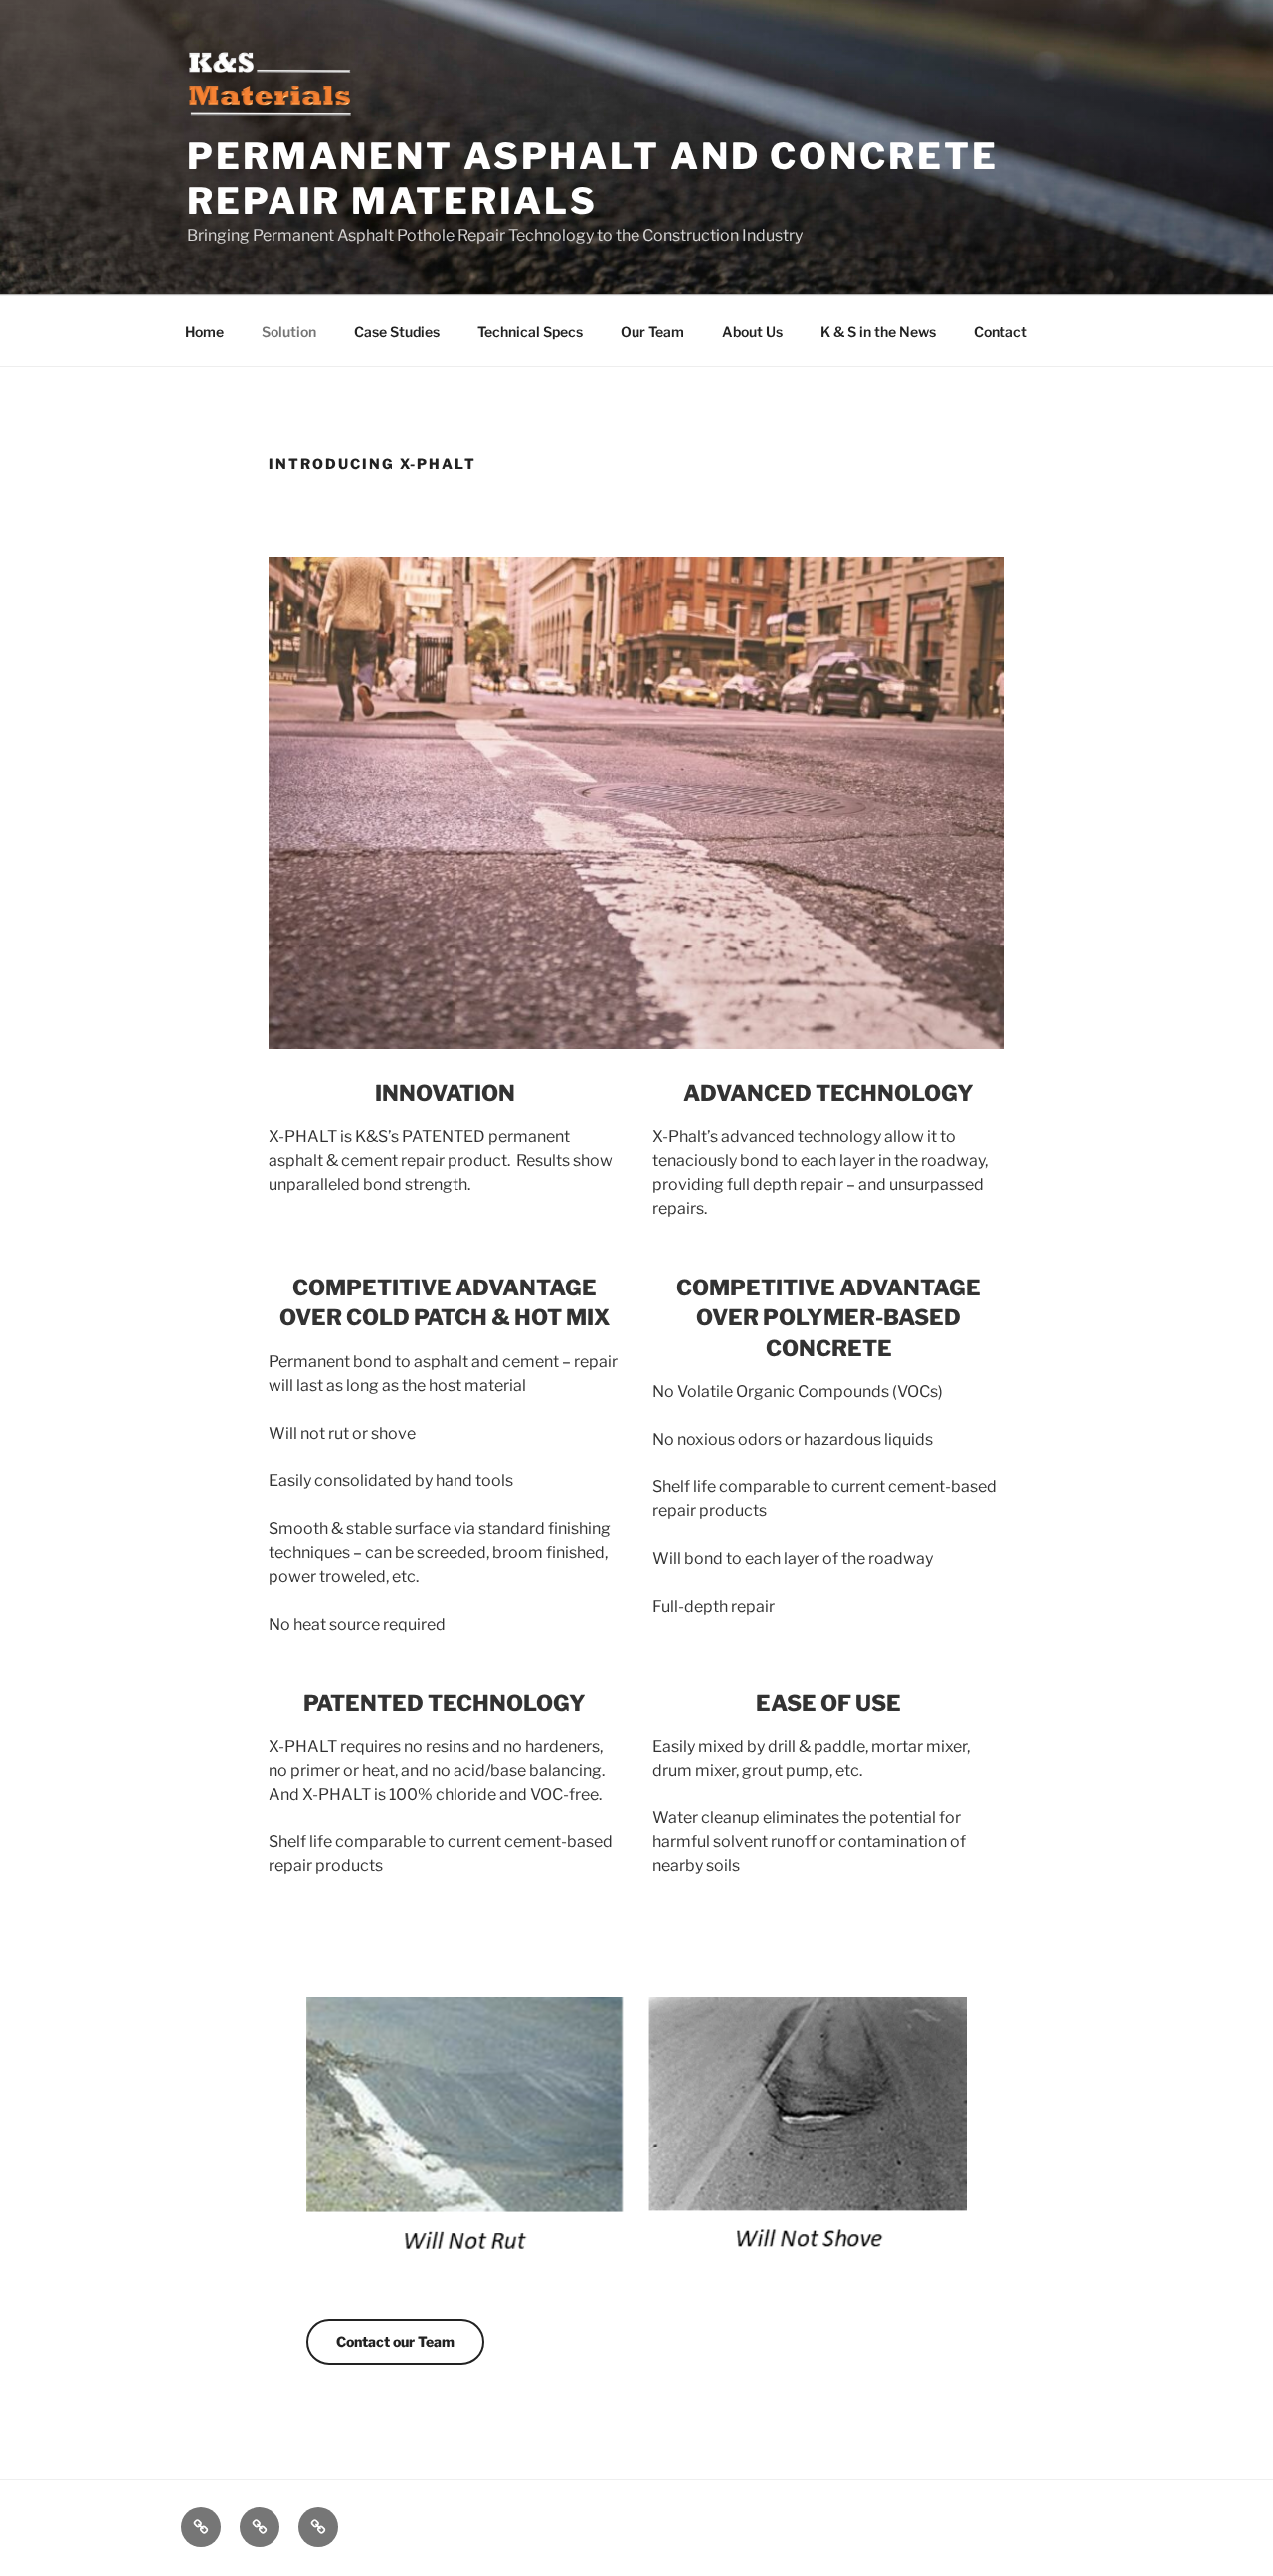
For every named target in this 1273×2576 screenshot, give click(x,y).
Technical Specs (530, 332)
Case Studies (397, 332)
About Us (752, 332)
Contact (1000, 332)
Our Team (652, 332)
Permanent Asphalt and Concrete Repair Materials (592, 178)
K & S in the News (878, 332)
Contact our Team (395, 2342)
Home (204, 332)
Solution (289, 332)
